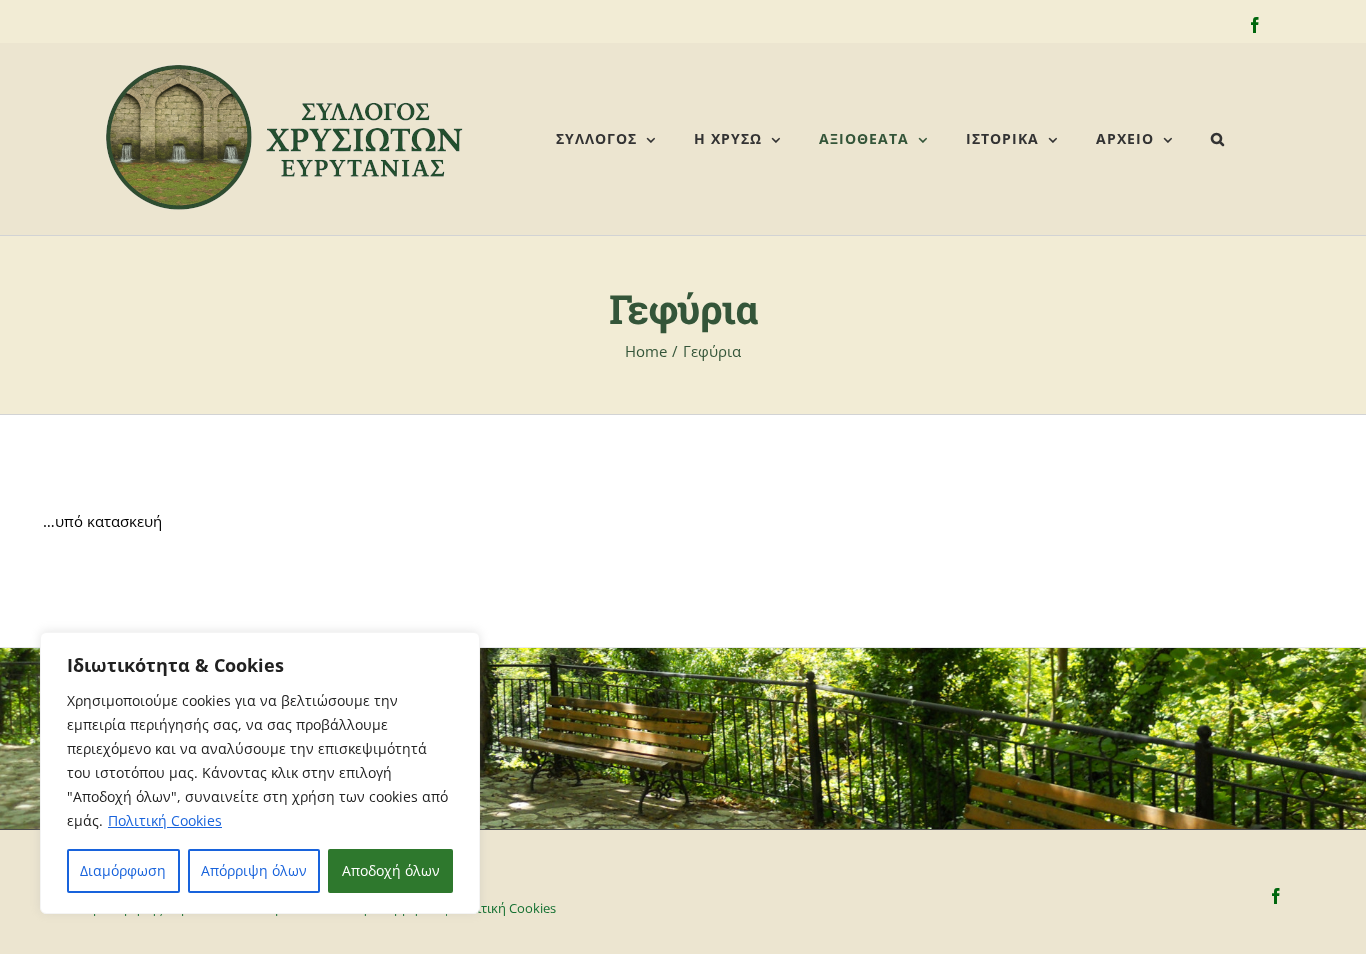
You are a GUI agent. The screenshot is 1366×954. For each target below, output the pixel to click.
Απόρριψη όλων (254, 870)
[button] (1218, 139)
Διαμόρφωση (123, 870)
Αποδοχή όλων (391, 870)
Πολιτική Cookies (165, 820)
